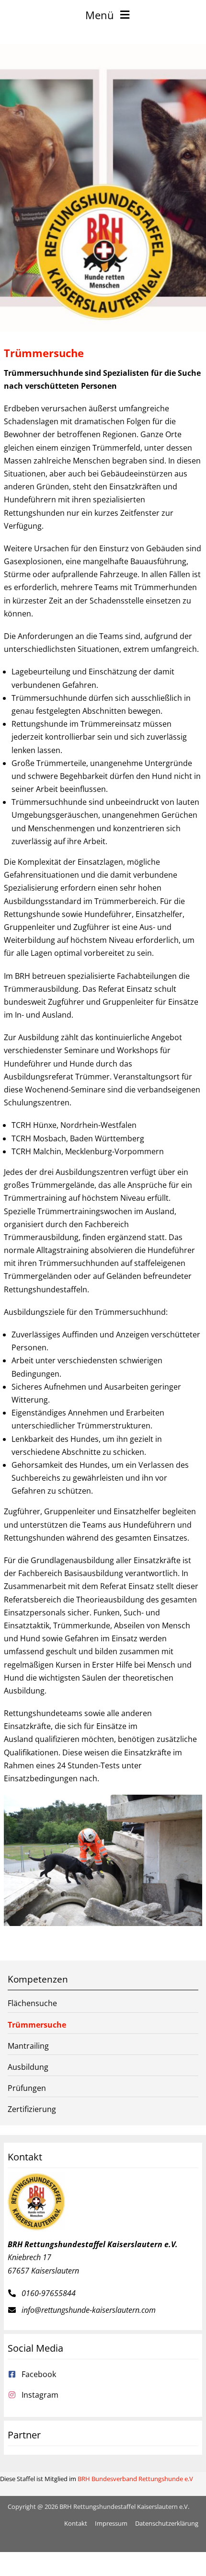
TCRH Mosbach (39, 1138)
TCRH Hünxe (34, 1125)
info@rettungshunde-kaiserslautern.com (89, 2310)
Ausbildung (28, 2067)
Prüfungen (27, 2088)
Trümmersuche (37, 2025)
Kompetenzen (38, 1979)
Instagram (40, 2395)
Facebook (39, 2374)
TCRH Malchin (36, 1151)
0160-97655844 (49, 2293)
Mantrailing (28, 2046)
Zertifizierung (32, 2109)
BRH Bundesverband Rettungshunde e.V (135, 2479)
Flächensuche (32, 2003)
